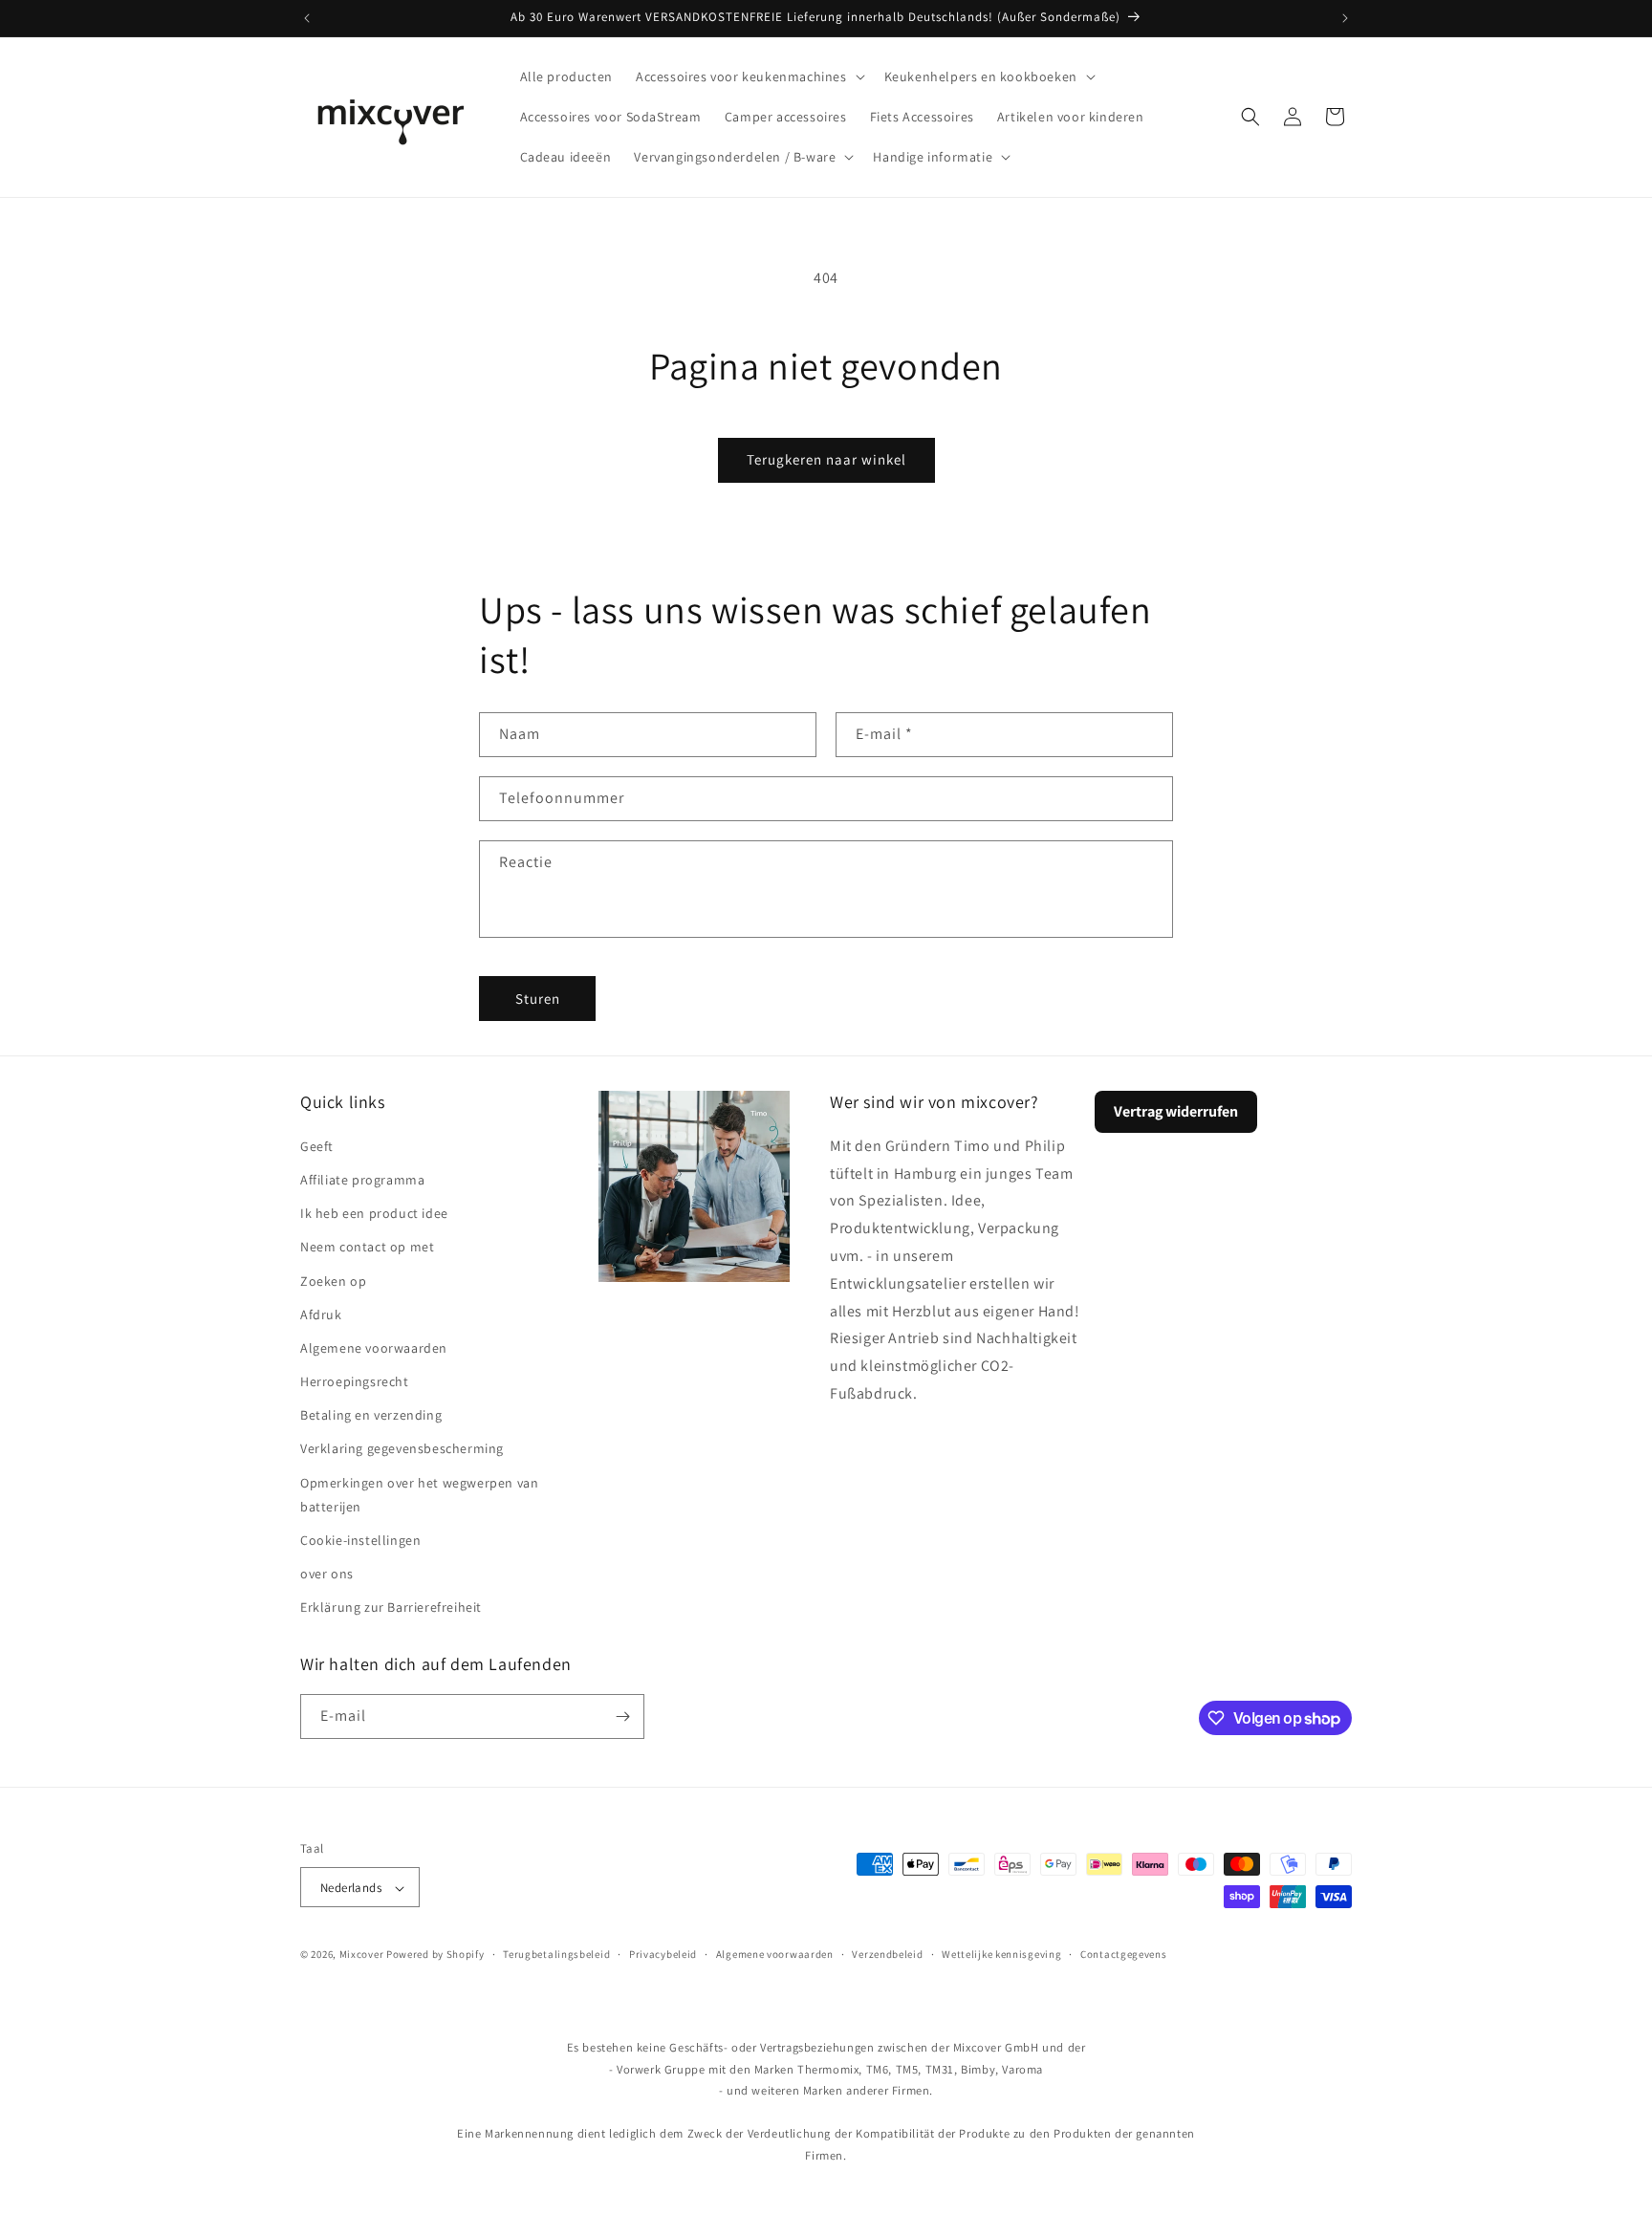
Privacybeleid (663, 1954)
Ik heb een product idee (374, 1212)
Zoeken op (333, 1280)
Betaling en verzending (371, 1414)
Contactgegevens (1124, 1954)
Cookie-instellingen (360, 1539)
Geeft (317, 1145)
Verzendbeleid (887, 1954)
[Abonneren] (622, 1716)
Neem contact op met (367, 1246)
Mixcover (362, 1955)
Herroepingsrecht (355, 1380)
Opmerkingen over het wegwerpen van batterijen (419, 1494)
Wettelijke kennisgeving (1001, 1954)
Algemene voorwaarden (374, 1347)
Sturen (538, 998)
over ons (327, 1573)
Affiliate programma (362, 1179)
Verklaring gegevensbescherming (402, 1448)
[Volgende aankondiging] (1345, 18)
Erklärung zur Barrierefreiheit (391, 1607)
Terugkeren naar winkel (826, 459)
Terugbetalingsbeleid (556, 1954)
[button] (749, 76)
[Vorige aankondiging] (307, 18)
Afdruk (321, 1314)
